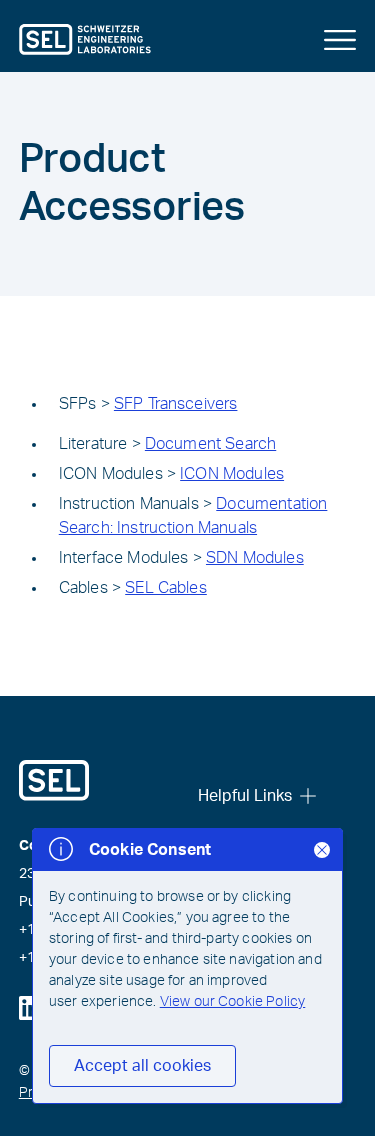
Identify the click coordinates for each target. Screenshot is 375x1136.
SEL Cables (166, 588)
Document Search (210, 444)
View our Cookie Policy (233, 1002)
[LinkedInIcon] (31, 1008)
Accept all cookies (142, 1066)
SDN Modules (255, 558)
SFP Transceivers (176, 404)
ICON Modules (232, 474)
